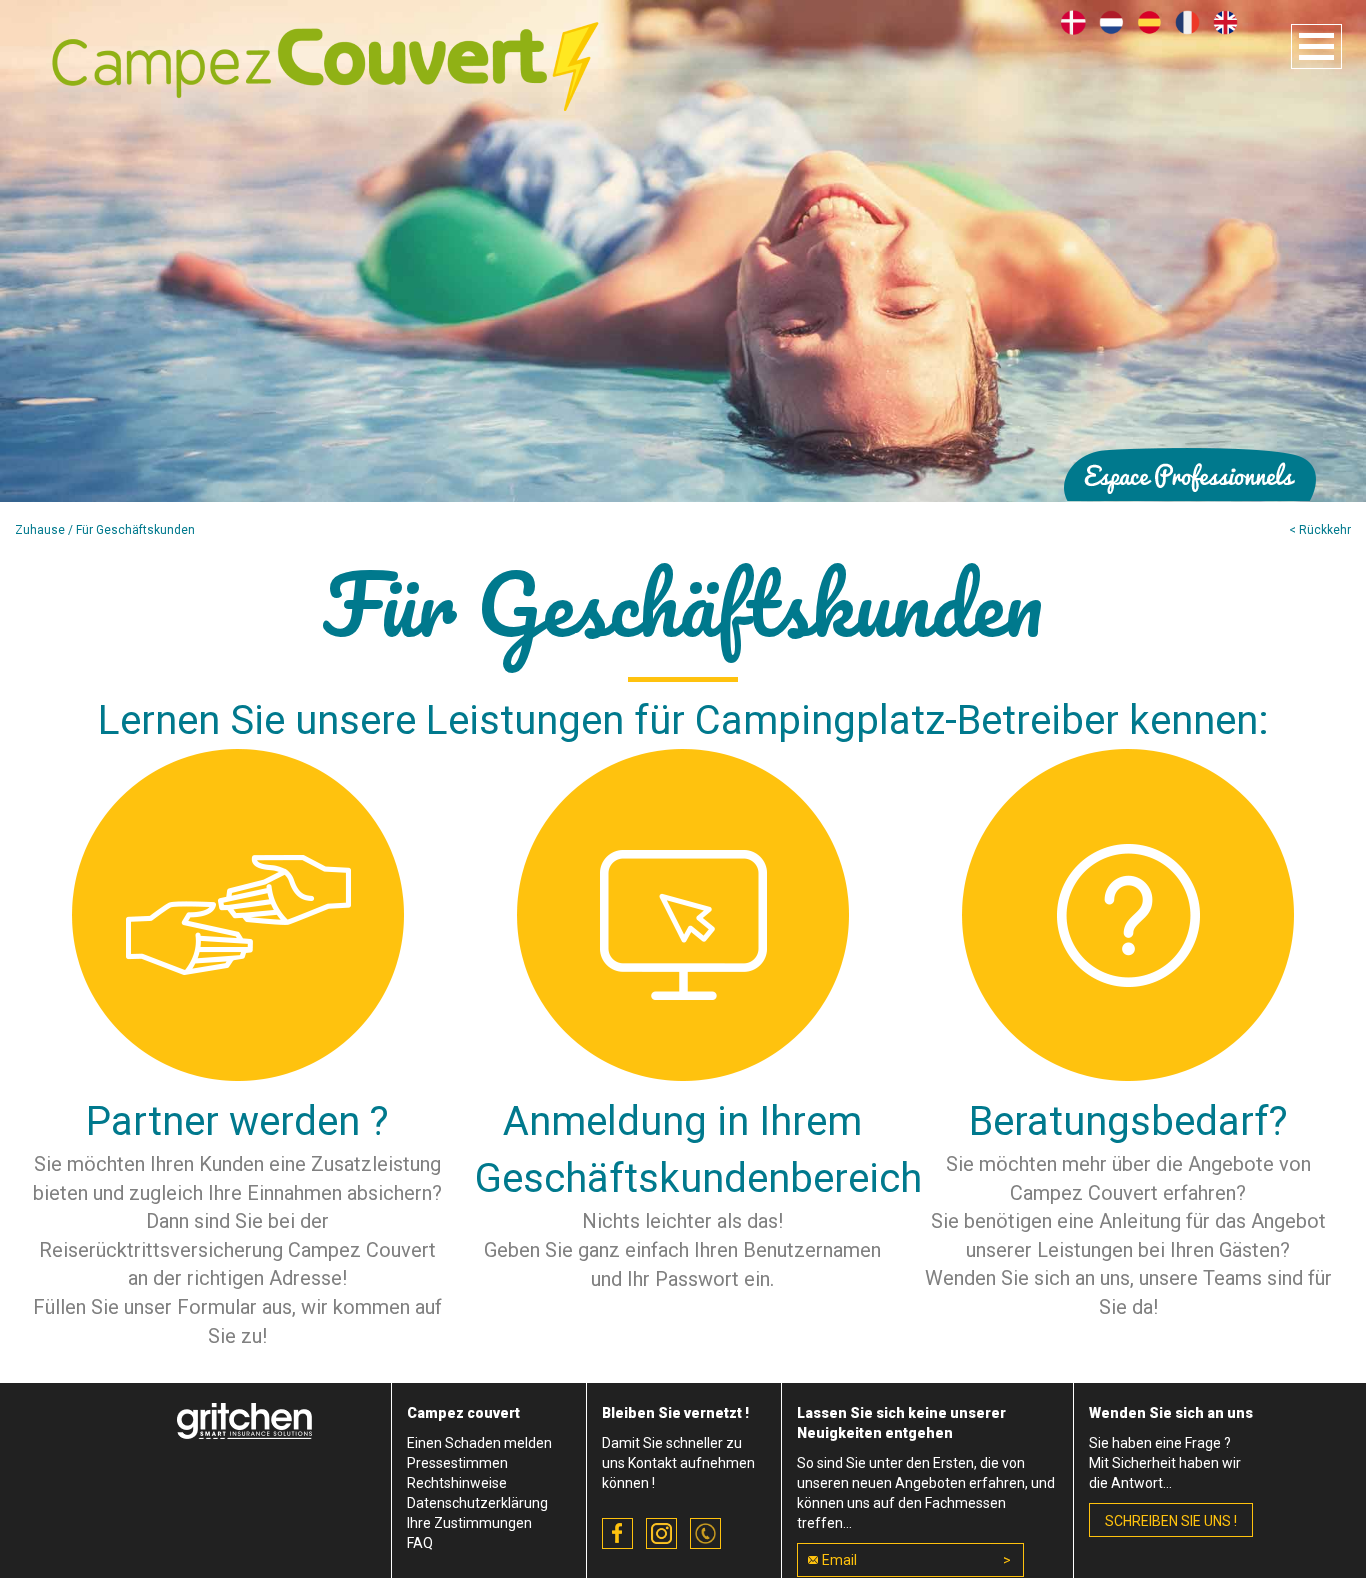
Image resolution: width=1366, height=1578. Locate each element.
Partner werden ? (237, 1121)
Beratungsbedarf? (1128, 1121)
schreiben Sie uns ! (1171, 1521)
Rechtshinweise (457, 1483)
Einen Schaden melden (479, 1443)
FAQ (420, 1543)
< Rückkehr (1320, 530)
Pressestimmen (457, 1463)
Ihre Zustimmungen (469, 1523)
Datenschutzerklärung (477, 1503)
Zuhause (40, 530)
